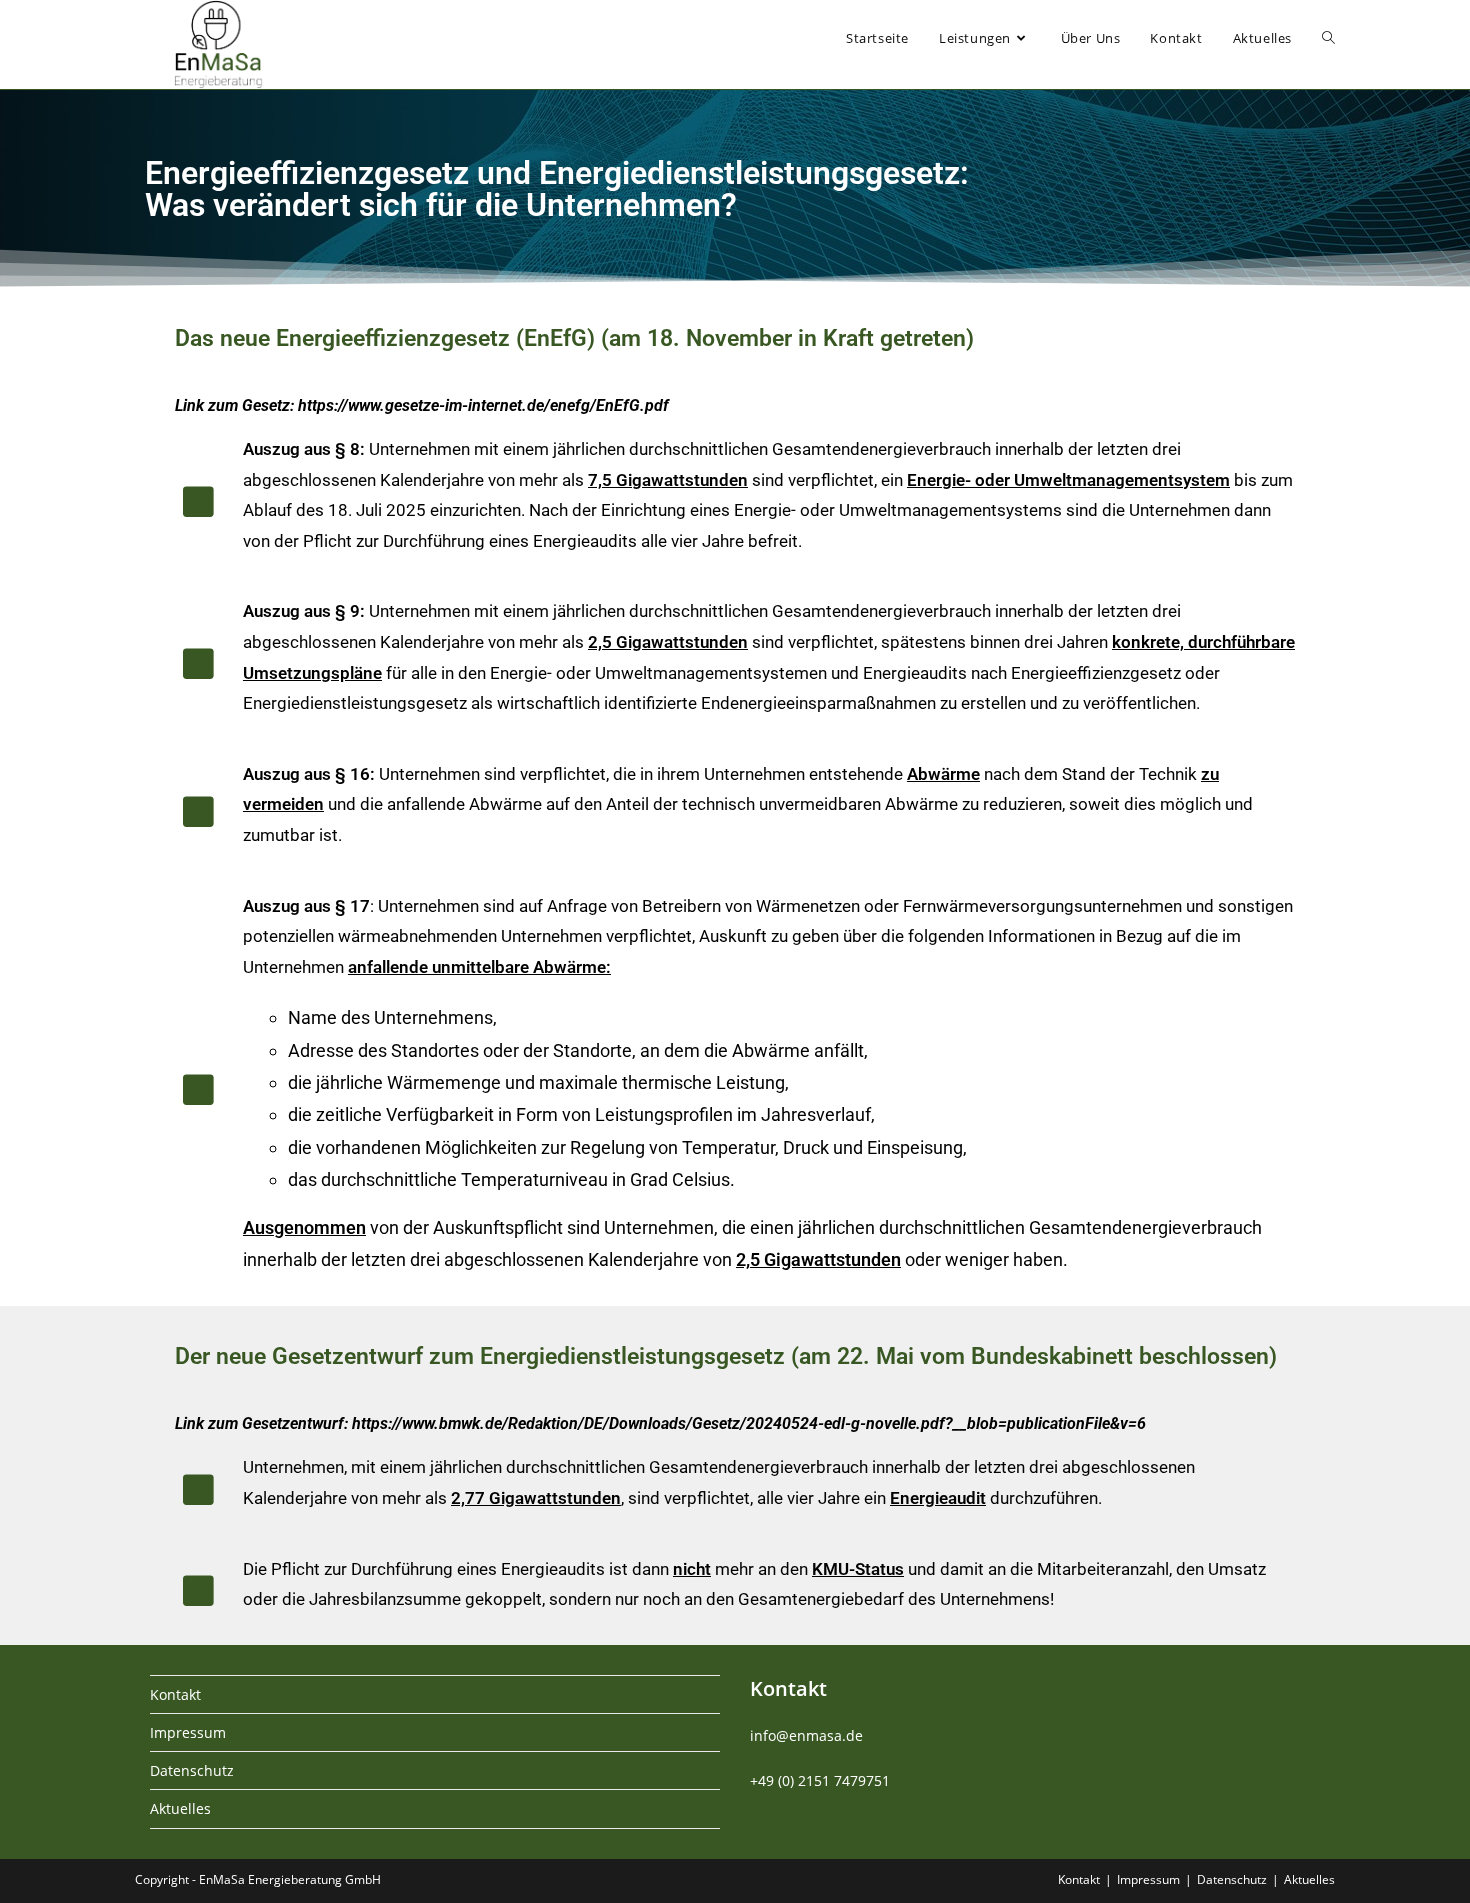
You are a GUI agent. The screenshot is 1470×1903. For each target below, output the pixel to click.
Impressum (188, 1732)
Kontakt (175, 1694)
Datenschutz (192, 1770)
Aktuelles (180, 1808)
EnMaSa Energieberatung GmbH (290, 1879)
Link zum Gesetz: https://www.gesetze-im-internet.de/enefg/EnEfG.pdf (422, 405)
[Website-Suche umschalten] (1328, 38)
